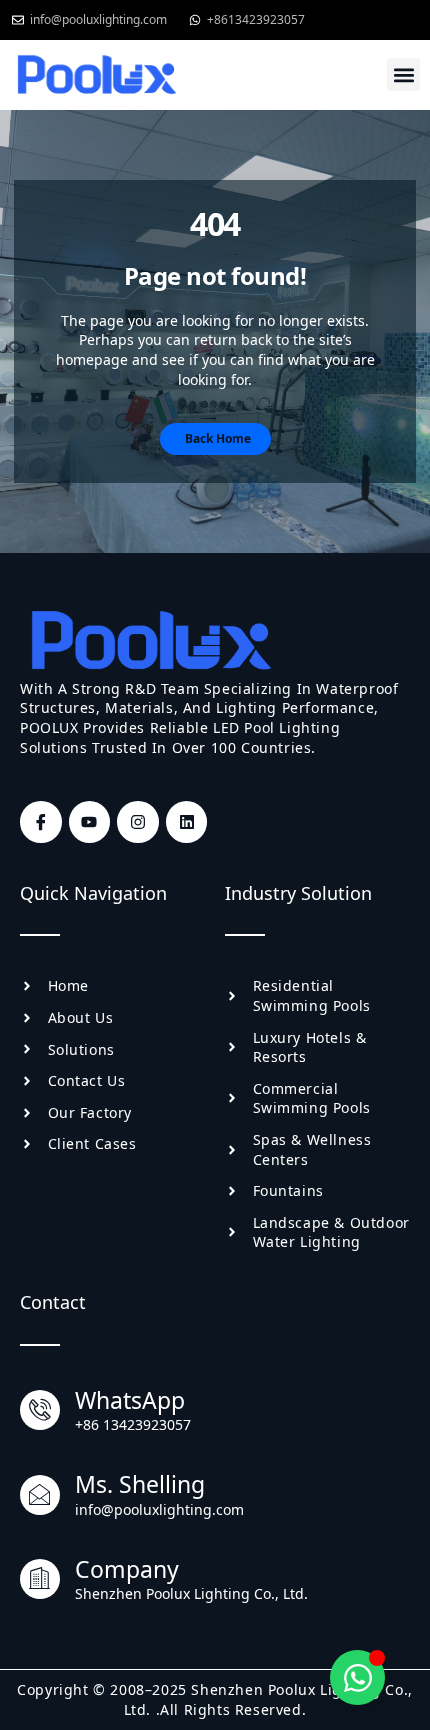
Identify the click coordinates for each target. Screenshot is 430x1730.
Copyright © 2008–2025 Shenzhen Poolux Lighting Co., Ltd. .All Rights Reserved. (215, 1699)
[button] (403, 74)
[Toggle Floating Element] (357, 1677)
